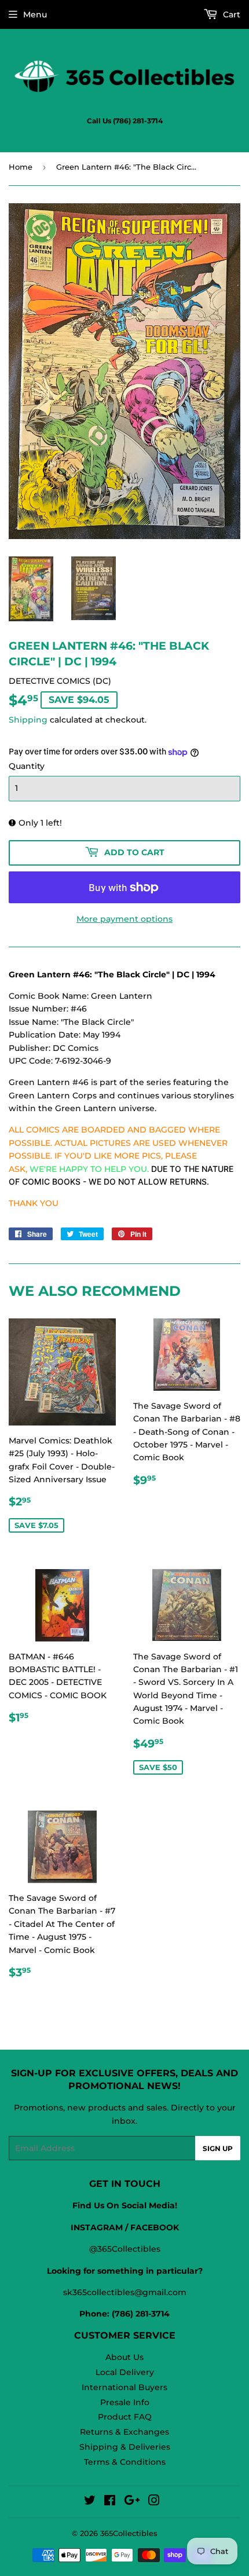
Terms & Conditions (125, 2462)
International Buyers (124, 2387)
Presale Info (125, 2402)
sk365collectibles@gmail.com (125, 2292)
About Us (124, 2357)
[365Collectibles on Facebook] (110, 2502)
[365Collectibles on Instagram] (154, 2502)
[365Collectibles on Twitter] (90, 2502)
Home (21, 167)
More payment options (124, 919)
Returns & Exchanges (124, 2432)
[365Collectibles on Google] (132, 2502)
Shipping (28, 720)
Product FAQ (125, 2417)
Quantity (27, 766)
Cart (230, 14)
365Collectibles (129, 2533)
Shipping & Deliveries (125, 2447)
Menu (35, 14)
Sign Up (218, 2148)
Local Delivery (125, 2372)
